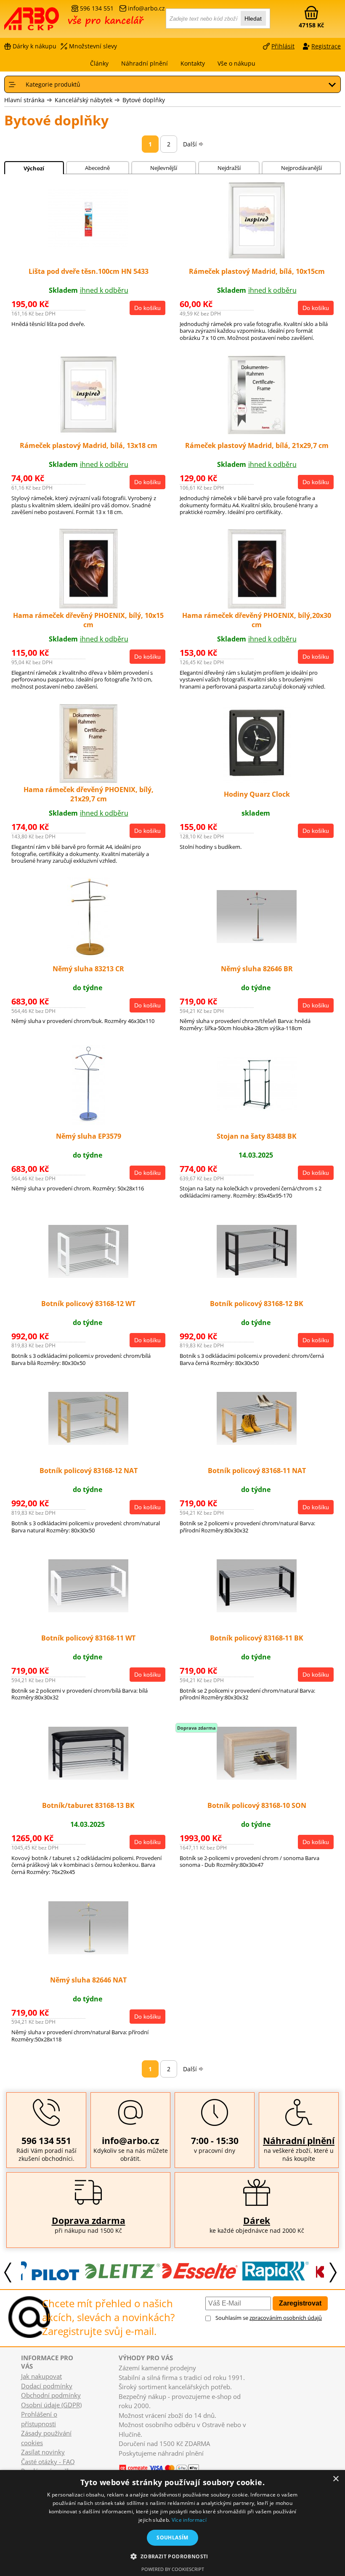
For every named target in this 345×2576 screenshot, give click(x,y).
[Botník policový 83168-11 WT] (88, 1610)
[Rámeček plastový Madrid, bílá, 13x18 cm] (88, 432)
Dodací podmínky (47, 2386)
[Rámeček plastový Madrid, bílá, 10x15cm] (257, 258)
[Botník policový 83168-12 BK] (257, 1275)
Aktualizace (151, 2461)
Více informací (189, 2520)
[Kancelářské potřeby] (50, 22)
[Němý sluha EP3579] (89, 1122)
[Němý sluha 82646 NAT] (88, 1952)
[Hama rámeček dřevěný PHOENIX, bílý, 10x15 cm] (89, 606)
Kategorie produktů (53, 84)
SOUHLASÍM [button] (172, 2538)
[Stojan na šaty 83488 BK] (257, 1108)
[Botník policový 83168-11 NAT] (257, 1442)
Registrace (326, 46)
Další (190, 144)
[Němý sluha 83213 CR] (89, 955)
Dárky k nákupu (34, 46)
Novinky (127, 2461)
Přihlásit (283, 46)
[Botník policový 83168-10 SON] (257, 1777)
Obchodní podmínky (51, 2395)
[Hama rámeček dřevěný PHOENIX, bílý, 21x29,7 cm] (89, 781)
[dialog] (172, 2523)
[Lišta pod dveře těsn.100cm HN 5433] (88, 246)
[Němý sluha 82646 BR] (257, 941)
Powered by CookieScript (173, 2569)
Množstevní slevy (93, 46)
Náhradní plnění (299, 2141)
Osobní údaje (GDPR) (51, 2405)
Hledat (253, 19)
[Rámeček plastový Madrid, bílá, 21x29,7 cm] (257, 432)
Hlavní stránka (24, 100)
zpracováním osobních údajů (286, 2318)
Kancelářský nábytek (84, 100)
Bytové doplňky (144, 100)
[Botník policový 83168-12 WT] (88, 1275)
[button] (172, 2556)
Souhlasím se (269, 2318)
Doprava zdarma (89, 2221)
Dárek (257, 2221)
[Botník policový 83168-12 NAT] (88, 1442)
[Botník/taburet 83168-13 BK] (88, 1777)
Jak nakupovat (41, 2376)
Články (99, 63)
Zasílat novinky (43, 2452)
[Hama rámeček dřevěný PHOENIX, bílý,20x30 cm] (257, 606)
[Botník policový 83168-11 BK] (257, 1610)
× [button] (336, 2479)
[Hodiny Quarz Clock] (257, 781)
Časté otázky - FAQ (48, 2462)
